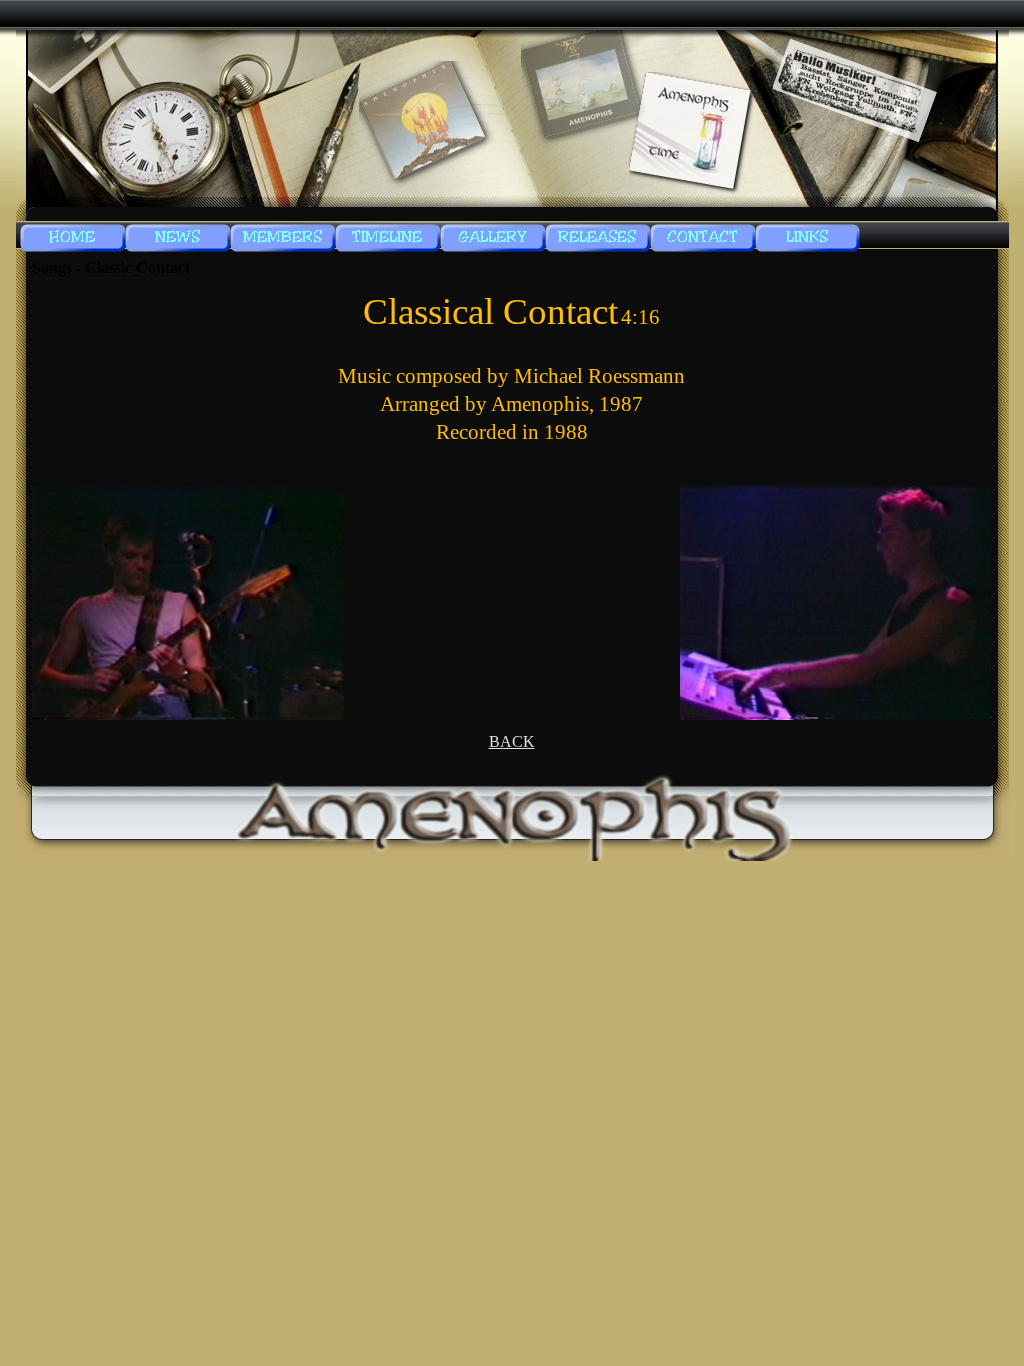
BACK (512, 741)
